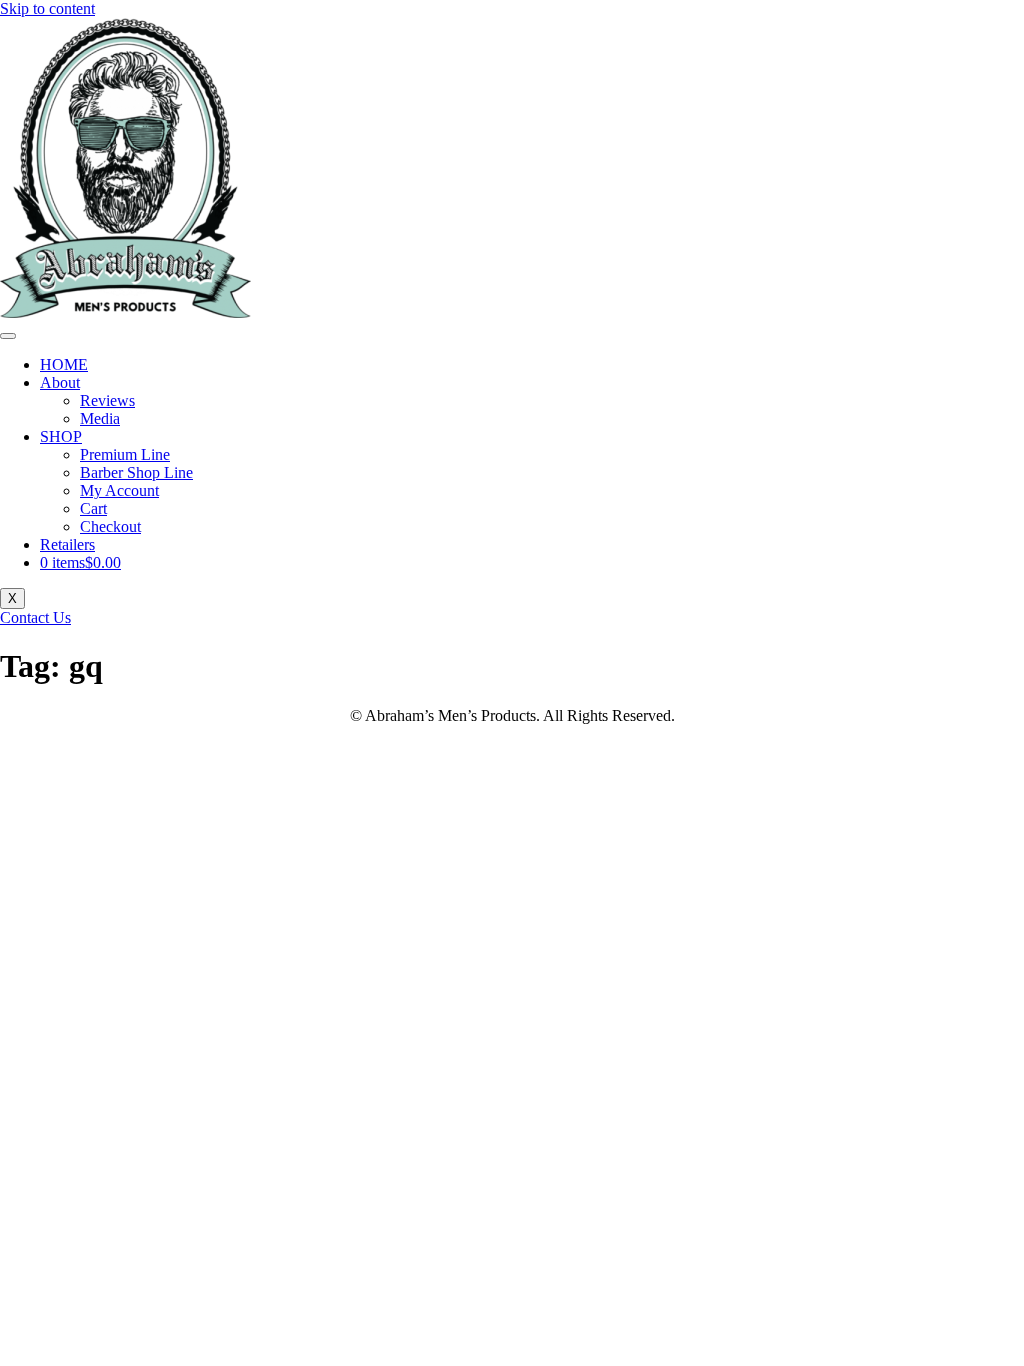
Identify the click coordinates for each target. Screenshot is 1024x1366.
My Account (119, 490)
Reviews (107, 400)
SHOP (61, 436)
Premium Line (125, 454)
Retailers (67, 544)
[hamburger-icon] (8, 336)
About (60, 382)
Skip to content (47, 8)
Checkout (110, 526)
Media (100, 418)
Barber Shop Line (136, 472)
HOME (64, 364)
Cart (93, 508)
